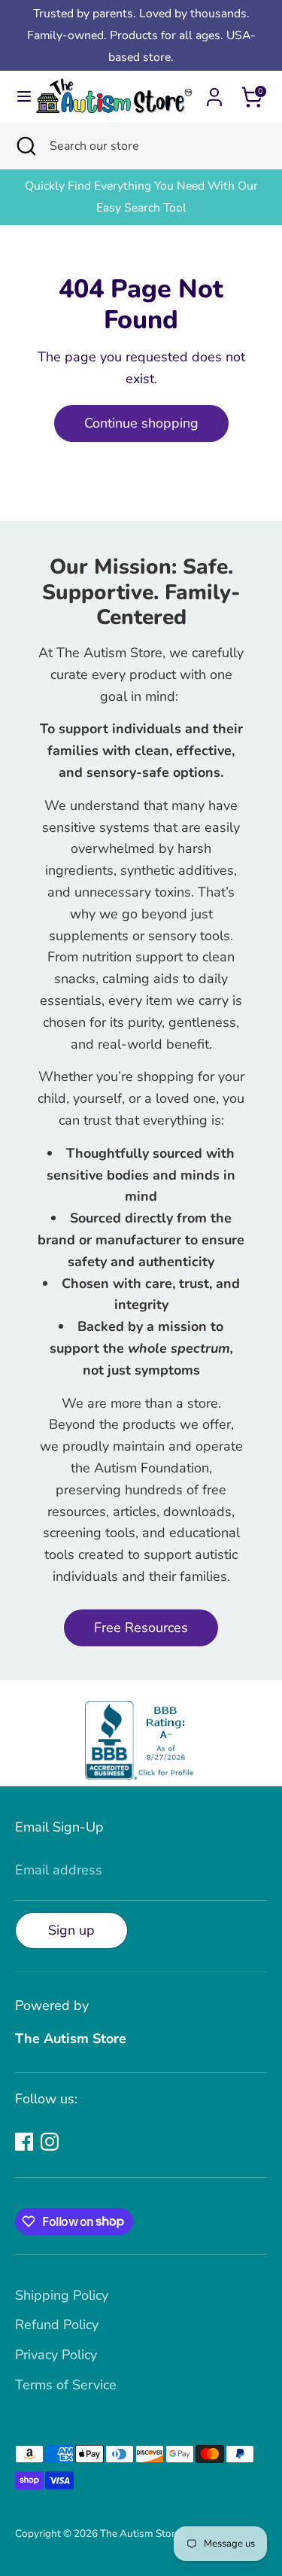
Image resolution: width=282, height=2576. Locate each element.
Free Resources (141, 1628)
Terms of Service (66, 2385)
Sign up (71, 1930)
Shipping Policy (62, 2295)
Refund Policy (57, 2325)
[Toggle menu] (18, 97)
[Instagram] (50, 2142)
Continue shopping (141, 423)
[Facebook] (24, 2142)
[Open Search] (25, 146)
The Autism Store (140, 2533)
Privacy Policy (56, 2355)
